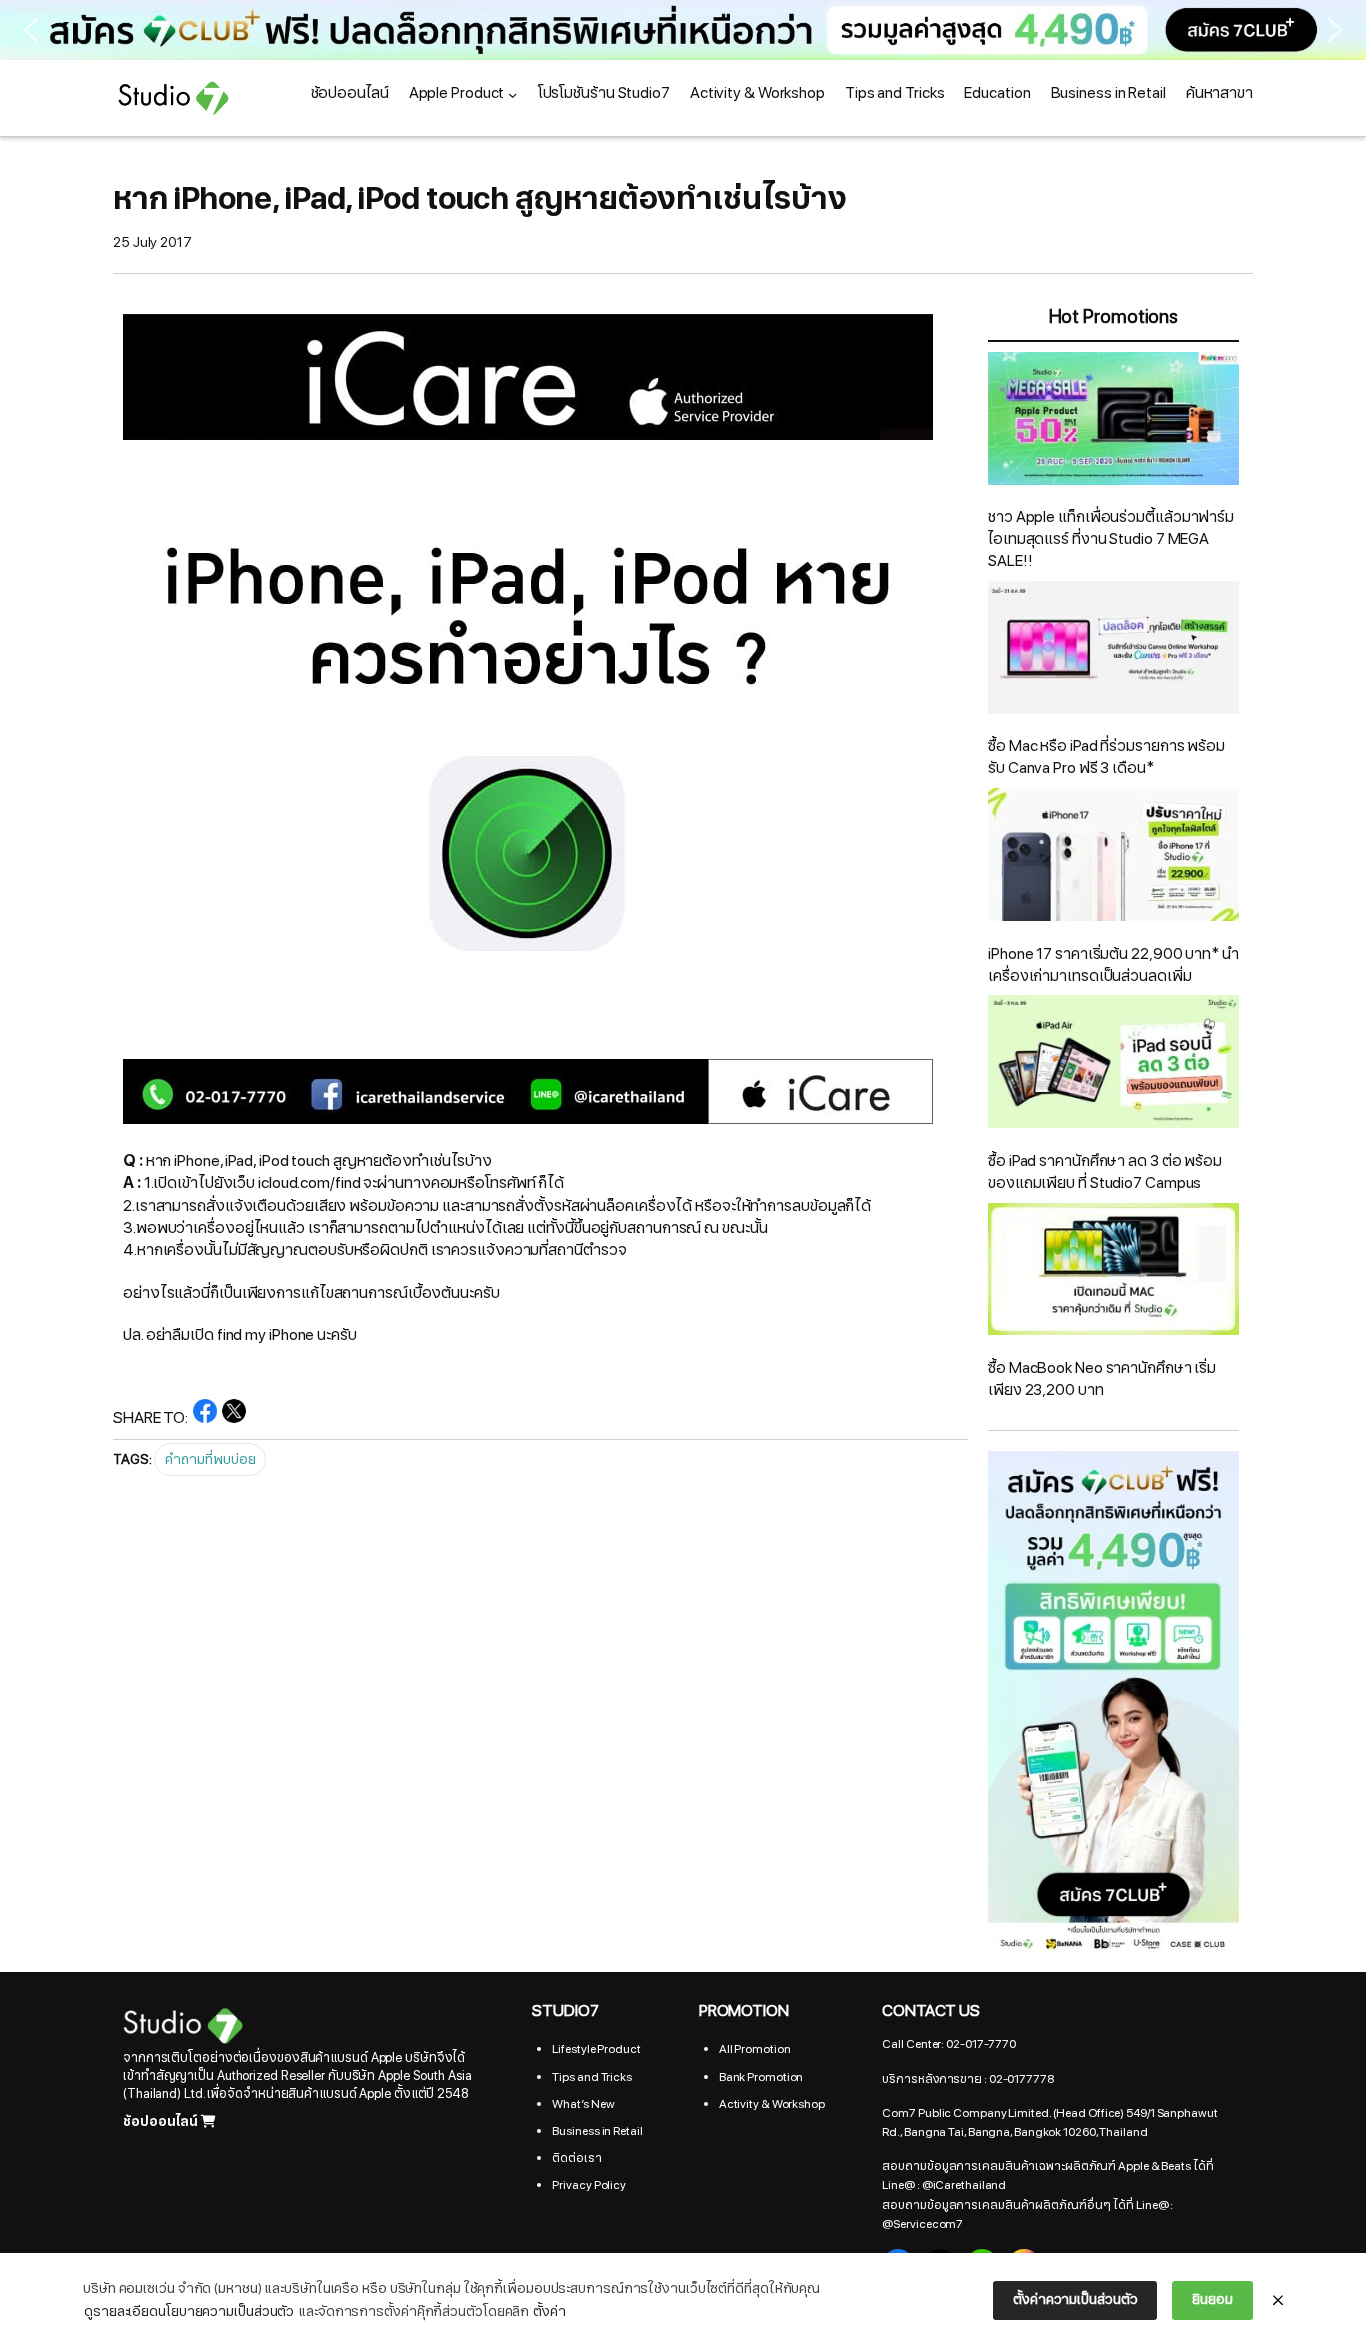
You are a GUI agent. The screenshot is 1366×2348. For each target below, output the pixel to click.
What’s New (583, 2104)
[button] (683, 30)
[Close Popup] (1278, 2301)
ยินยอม (1212, 2299)
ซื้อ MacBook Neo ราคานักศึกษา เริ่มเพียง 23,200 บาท (1102, 1379)
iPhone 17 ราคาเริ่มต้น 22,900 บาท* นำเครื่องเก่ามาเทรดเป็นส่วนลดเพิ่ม (1113, 965)
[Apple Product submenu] (512, 93)
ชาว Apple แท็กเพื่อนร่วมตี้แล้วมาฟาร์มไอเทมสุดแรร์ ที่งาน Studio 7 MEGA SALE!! (1111, 539)
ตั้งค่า (549, 2311)
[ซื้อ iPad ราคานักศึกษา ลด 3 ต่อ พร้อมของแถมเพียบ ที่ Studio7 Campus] (1113, 1065)
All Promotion (755, 2049)
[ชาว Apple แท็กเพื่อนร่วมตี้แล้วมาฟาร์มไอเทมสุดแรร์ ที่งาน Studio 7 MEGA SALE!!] (1113, 422)
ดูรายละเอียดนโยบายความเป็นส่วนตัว (189, 2311)
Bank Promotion (761, 2077)
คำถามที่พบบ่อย (210, 1459)
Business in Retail (597, 2131)
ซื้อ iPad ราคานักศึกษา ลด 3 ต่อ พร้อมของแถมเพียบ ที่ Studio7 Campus (1105, 1172)
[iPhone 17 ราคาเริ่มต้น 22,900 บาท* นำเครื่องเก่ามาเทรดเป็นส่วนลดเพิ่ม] (1113, 858)
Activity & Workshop (772, 2104)
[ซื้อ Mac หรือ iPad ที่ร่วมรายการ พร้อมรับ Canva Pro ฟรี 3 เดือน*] (1113, 651)
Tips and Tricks (592, 2077)
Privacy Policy (589, 2185)
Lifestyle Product (596, 2049)
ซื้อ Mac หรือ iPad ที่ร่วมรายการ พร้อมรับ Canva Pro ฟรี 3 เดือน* (1106, 757)
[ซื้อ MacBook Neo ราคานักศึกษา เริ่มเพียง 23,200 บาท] (1113, 1273)
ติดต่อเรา (576, 2158)
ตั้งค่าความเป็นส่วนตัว (1075, 2299)
